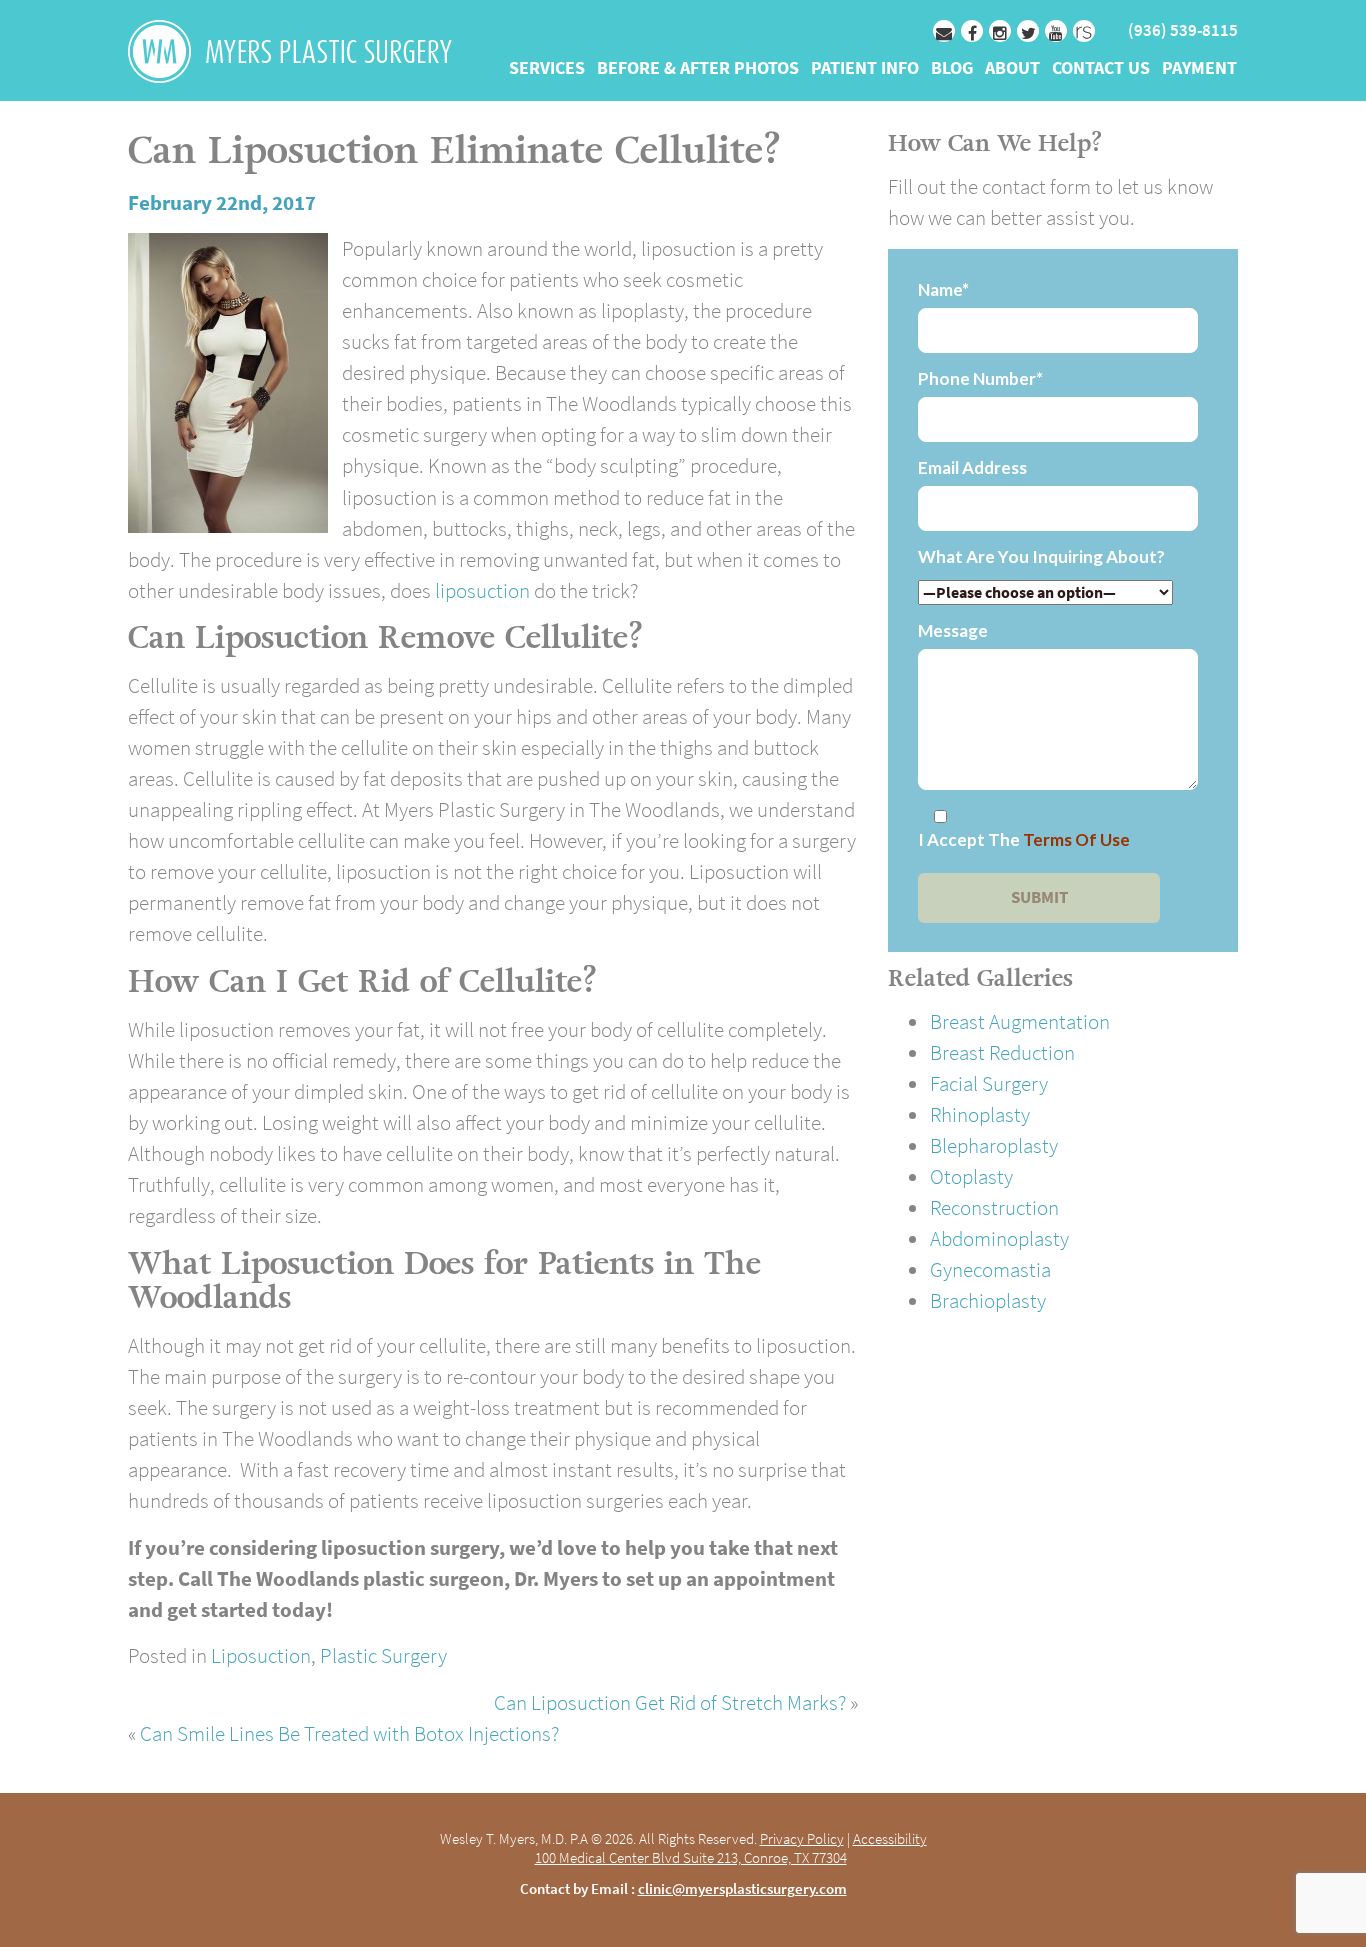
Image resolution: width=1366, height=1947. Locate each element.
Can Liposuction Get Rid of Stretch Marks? (670, 1702)
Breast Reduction (1002, 1052)
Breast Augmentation (1020, 1021)
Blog (952, 69)
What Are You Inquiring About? (1041, 557)
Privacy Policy (802, 1839)
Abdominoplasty (999, 1238)
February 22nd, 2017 (222, 202)
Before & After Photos (698, 69)
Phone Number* (980, 379)
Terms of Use (1076, 839)
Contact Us (1101, 69)
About (1012, 69)
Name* (943, 290)
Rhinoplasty (980, 1114)
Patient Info (865, 69)
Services (547, 69)
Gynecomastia (990, 1269)
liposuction (482, 590)
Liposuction (261, 1655)
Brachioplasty (988, 1300)
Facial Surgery (989, 1083)
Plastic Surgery (383, 1655)
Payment (1199, 69)
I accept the (1024, 840)
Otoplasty (971, 1176)
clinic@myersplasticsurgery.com (742, 1889)
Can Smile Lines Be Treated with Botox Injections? (349, 1733)
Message (953, 631)
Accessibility (890, 1839)
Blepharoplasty (994, 1145)
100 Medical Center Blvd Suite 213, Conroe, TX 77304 (691, 1858)
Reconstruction (994, 1207)
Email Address (972, 468)
